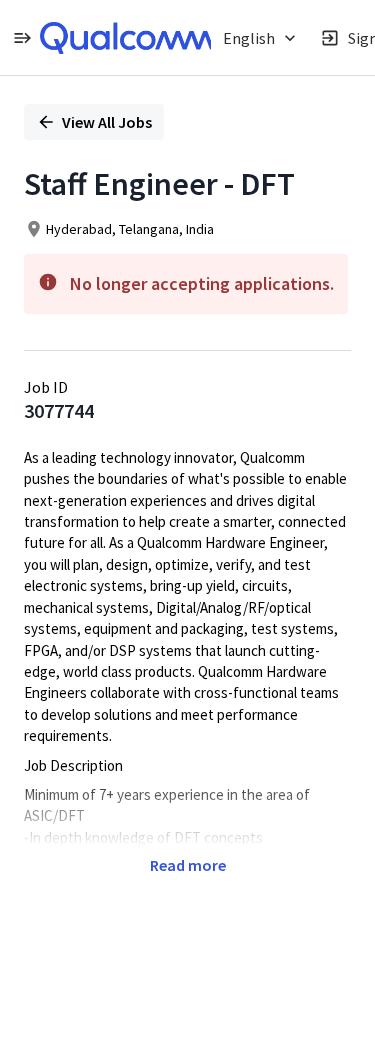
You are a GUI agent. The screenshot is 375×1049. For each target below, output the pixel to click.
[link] (127, 38)
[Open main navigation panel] (22, 37)
